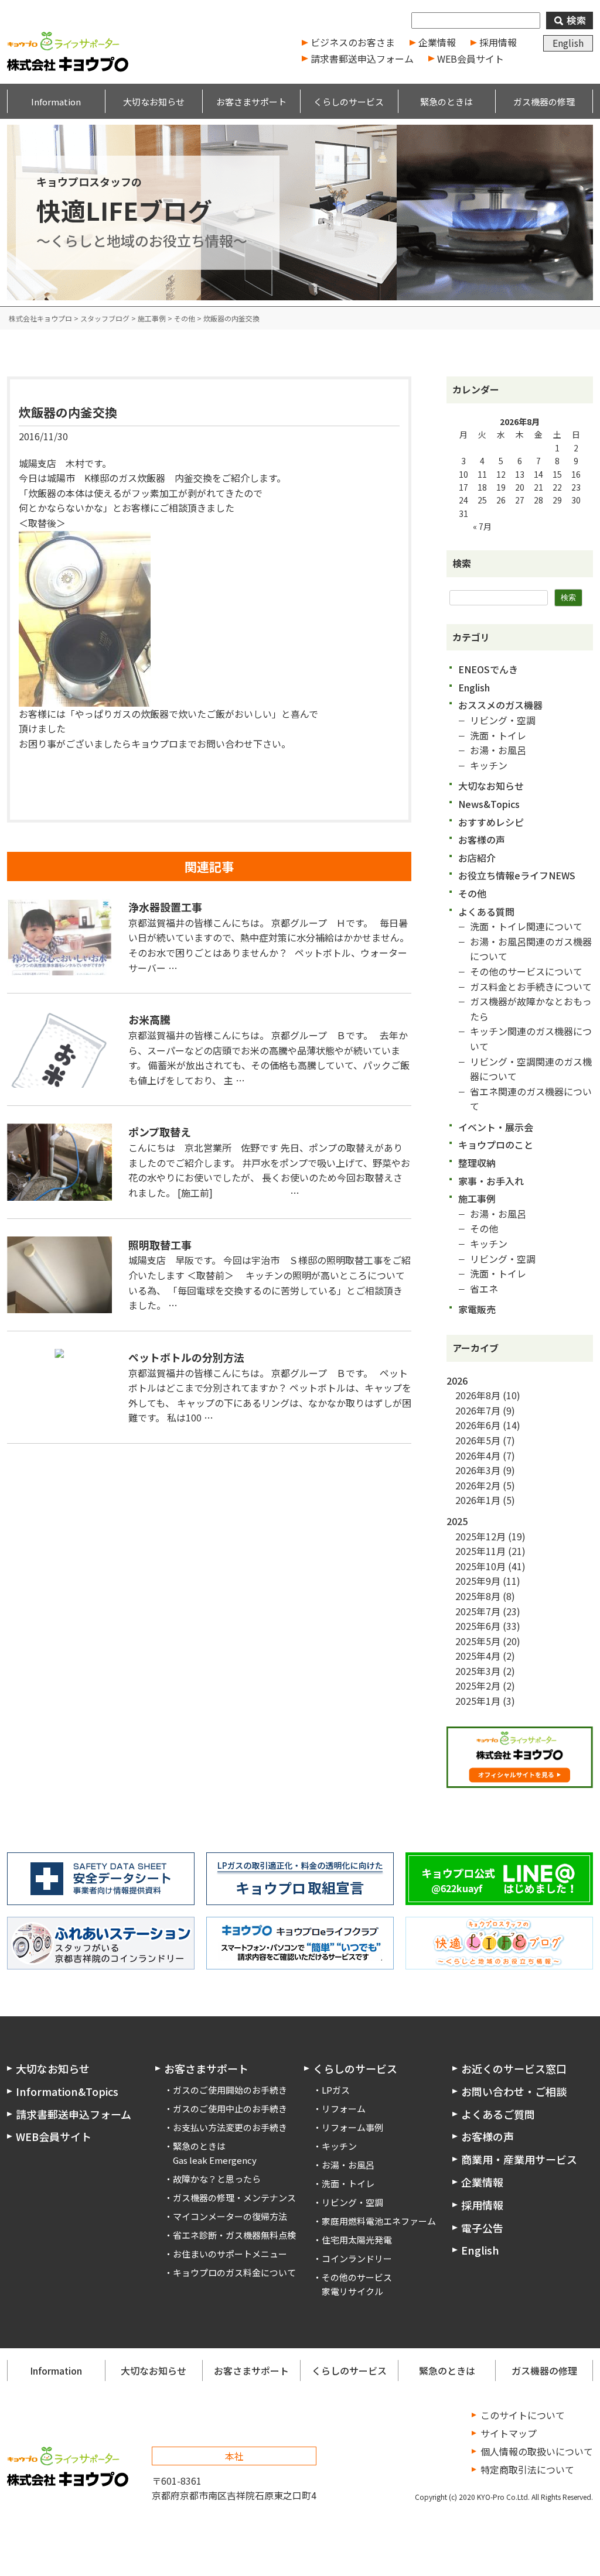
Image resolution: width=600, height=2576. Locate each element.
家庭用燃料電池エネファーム (379, 2221)
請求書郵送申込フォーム (362, 59)
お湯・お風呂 (498, 750)
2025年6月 (478, 1626)
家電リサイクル (352, 2291)
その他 (472, 893)
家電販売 (477, 1309)
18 (482, 487)
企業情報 (437, 42)
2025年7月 (478, 1611)
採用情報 (498, 42)
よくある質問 (486, 912)
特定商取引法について (527, 2469)
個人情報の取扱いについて (537, 2451)
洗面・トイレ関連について (526, 926)
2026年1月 (478, 1500)
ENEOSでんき (488, 669)
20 (520, 487)
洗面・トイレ (498, 735)
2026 (457, 1381)
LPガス (336, 2090)
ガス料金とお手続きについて (531, 986)
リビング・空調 (503, 720)
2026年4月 (478, 1455)
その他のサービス (357, 2277)
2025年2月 (478, 1686)
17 (463, 487)
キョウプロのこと (496, 1145)
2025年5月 (478, 1641)
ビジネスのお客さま (353, 42)
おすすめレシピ (491, 822)
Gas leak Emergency (215, 2160)
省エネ (484, 1289)
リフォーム (344, 2109)
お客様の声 (482, 840)
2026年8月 (478, 1395)
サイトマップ (509, 2433)
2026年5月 (478, 1440)
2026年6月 (478, 1425)
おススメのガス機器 (500, 705)
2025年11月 (480, 1551)
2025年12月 (480, 1536)
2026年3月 (478, 1470)
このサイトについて (523, 2415)
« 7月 (482, 526)
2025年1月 (478, 1701)
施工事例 (477, 1198)
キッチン (489, 765)
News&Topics (489, 804)
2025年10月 (480, 1566)
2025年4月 (478, 1656)
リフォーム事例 (352, 2127)
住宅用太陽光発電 (357, 2240)
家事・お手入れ (491, 1181)
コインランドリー (357, 2258)
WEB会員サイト (471, 59)
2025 (457, 1521)
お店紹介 (477, 858)
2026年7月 (478, 1410)
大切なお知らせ (491, 786)
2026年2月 (478, 1485)
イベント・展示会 (496, 1127)
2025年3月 (478, 1671)
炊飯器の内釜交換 (68, 412)
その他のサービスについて (526, 971)
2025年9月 (478, 1581)
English (568, 43)
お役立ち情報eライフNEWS (517, 875)
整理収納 (477, 1163)
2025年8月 (478, 1596)
